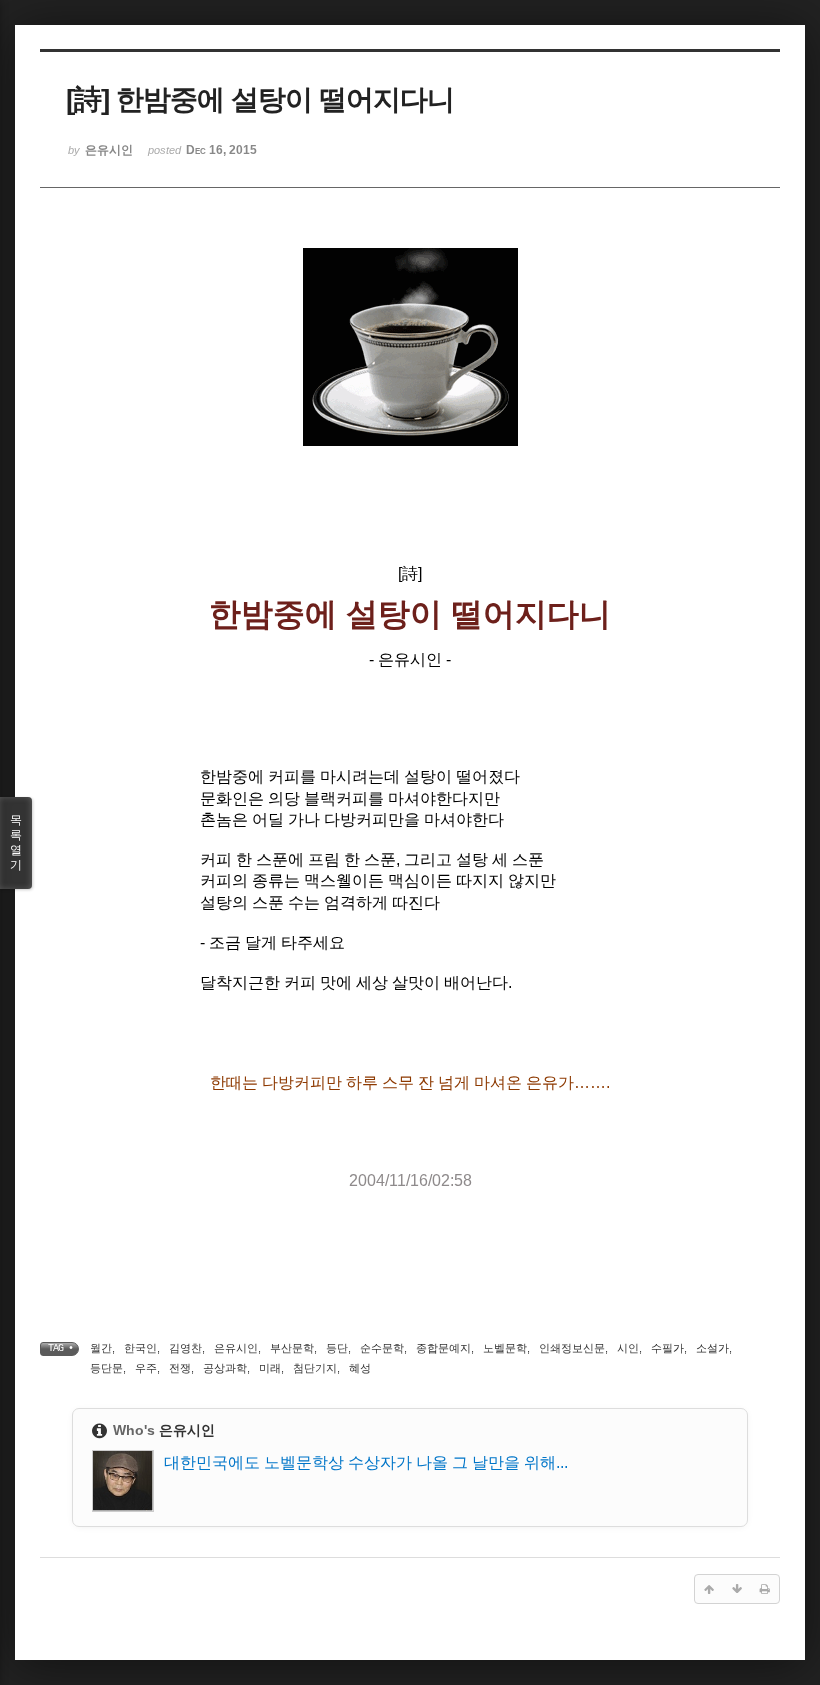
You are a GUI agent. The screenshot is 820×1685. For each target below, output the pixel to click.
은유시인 (236, 1348)
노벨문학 (505, 1348)
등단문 (106, 1368)
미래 (270, 1368)
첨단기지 (315, 1368)
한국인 (140, 1348)
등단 (337, 1348)
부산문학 (292, 1348)
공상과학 (225, 1368)
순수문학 (382, 1348)
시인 (628, 1348)
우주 (146, 1368)
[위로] (709, 1589)
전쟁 (180, 1368)
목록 (16, 842)
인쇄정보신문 (572, 1348)
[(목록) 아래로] (737, 1589)
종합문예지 (443, 1348)
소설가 (712, 1348)
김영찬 (185, 1348)
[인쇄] (765, 1589)
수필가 (667, 1348)
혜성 (360, 1368)
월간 (101, 1348)
